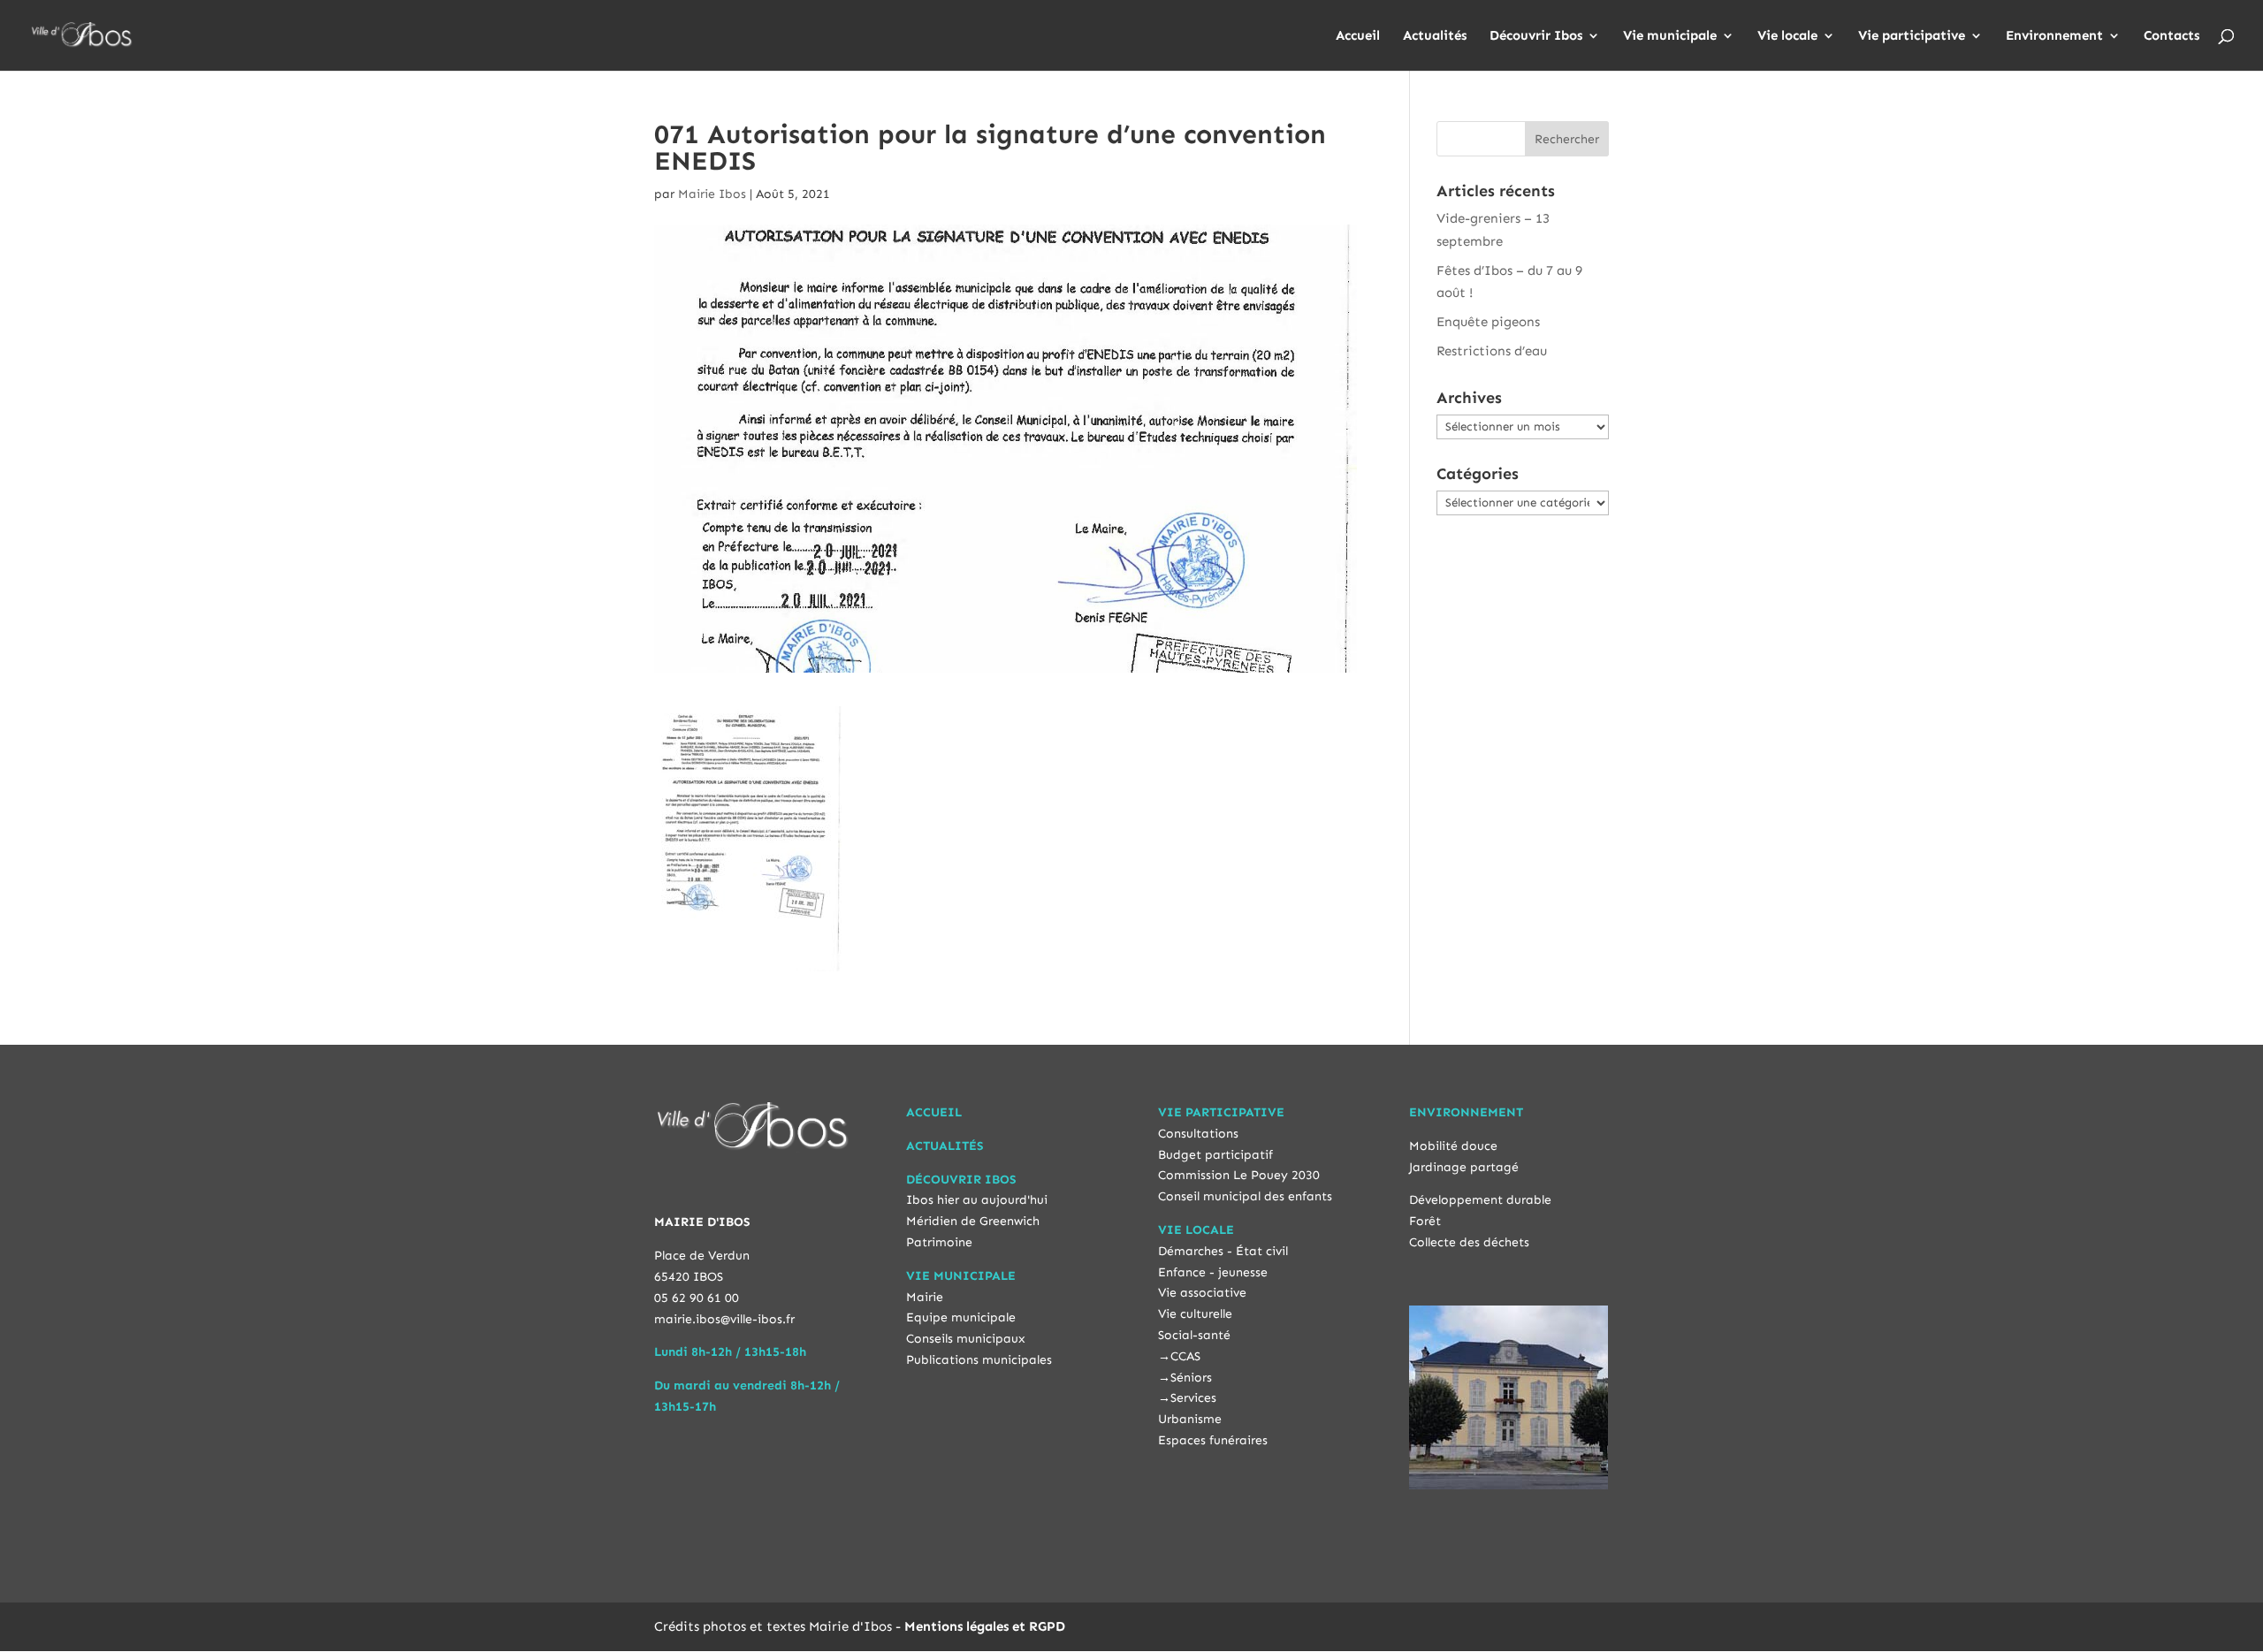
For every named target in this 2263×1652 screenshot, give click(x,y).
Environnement (2054, 36)
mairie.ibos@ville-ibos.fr (724, 1319)
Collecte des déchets (1469, 1242)
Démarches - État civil (1223, 1251)
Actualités (1435, 36)
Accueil (1358, 36)
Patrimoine (939, 1242)
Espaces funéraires (1213, 1440)
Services (1193, 1398)
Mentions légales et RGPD (985, 1626)
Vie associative (1202, 1293)
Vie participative (1912, 36)
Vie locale (1787, 36)
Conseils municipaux (966, 1339)
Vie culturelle (1195, 1314)
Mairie (925, 1297)
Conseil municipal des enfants (1245, 1196)
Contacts (2172, 36)
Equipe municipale (961, 1317)
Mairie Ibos (712, 194)
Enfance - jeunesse (1213, 1272)
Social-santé (1194, 1335)
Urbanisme (1190, 1419)
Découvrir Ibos (1536, 36)
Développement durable (1480, 1200)
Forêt (1425, 1221)
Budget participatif (1215, 1155)
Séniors (1191, 1378)
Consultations (1198, 1134)
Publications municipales (979, 1360)
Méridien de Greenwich (973, 1221)
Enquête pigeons (1488, 322)
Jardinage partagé (1464, 1167)
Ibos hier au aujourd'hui (977, 1200)
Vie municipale (1670, 36)
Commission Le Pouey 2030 (1239, 1175)
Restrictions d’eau (1492, 351)
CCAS (1185, 1356)
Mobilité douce (1453, 1146)
